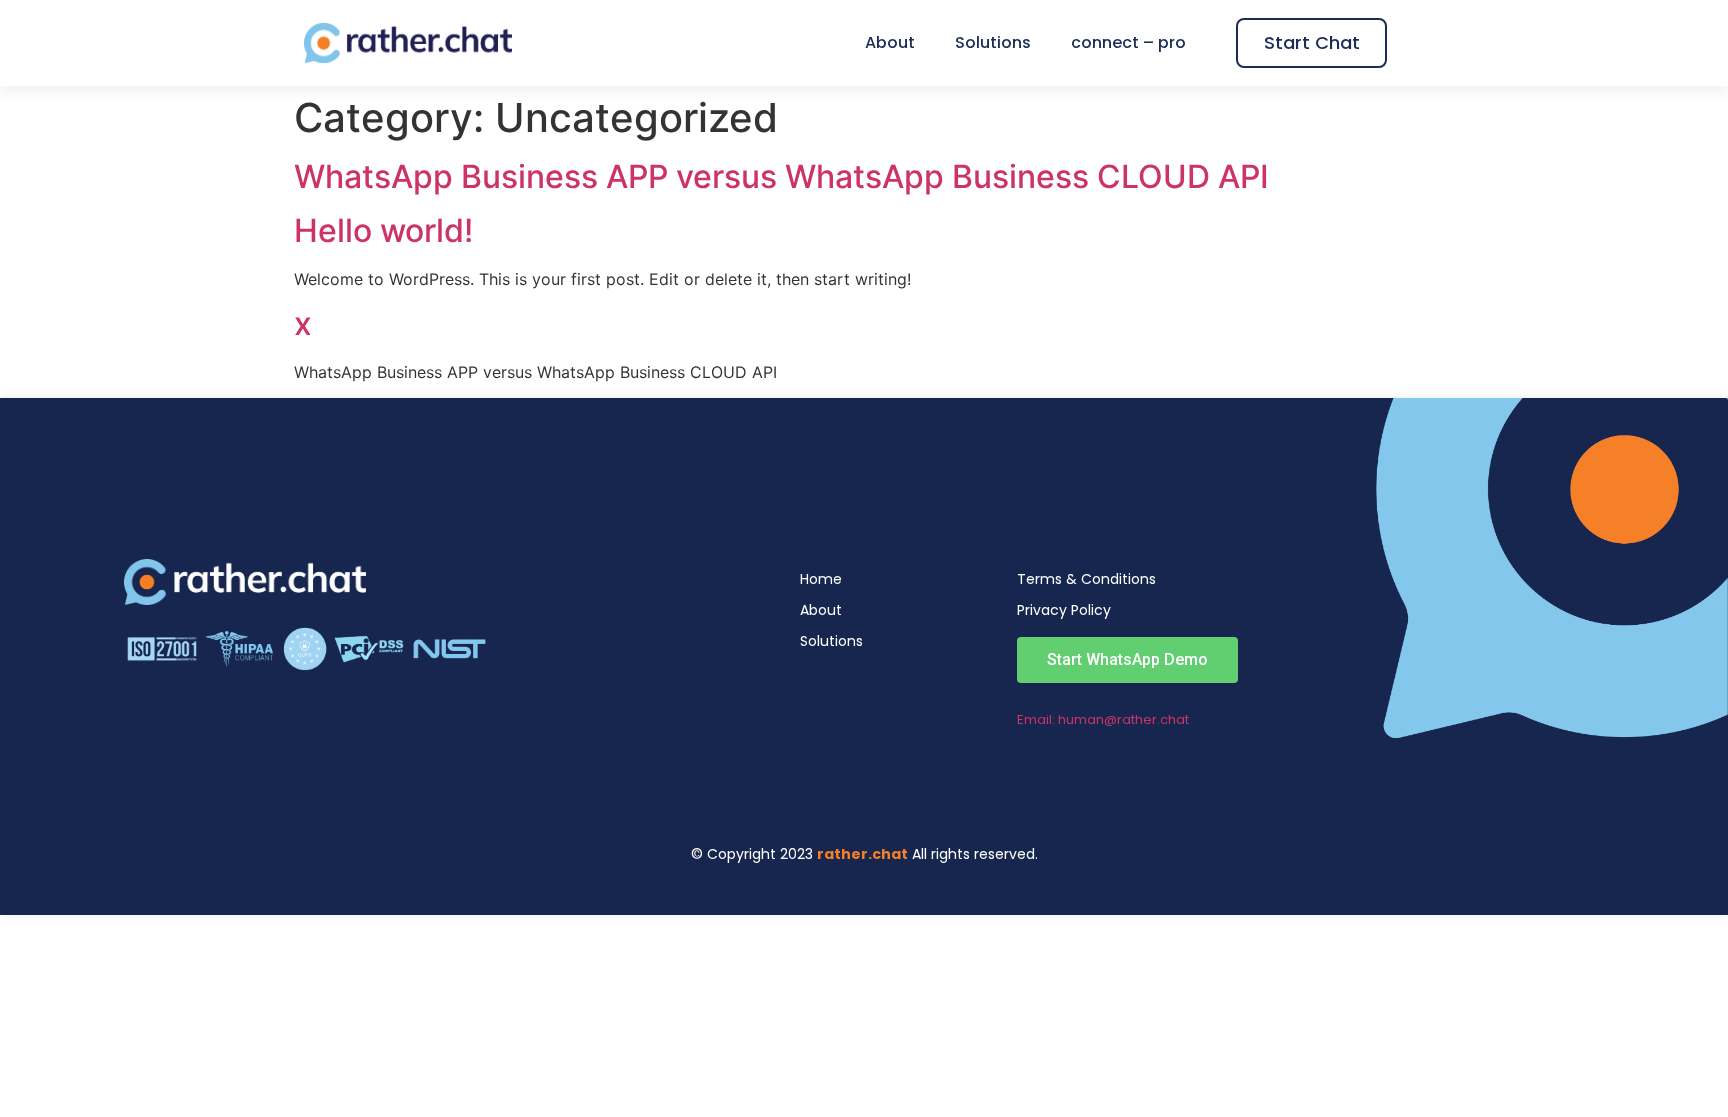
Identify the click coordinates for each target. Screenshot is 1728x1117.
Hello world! (383, 230)
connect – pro (1128, 43)
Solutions (993, 43)
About (890, 43)
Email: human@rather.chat (1103, 719)
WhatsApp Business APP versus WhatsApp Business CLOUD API (781, 176)
